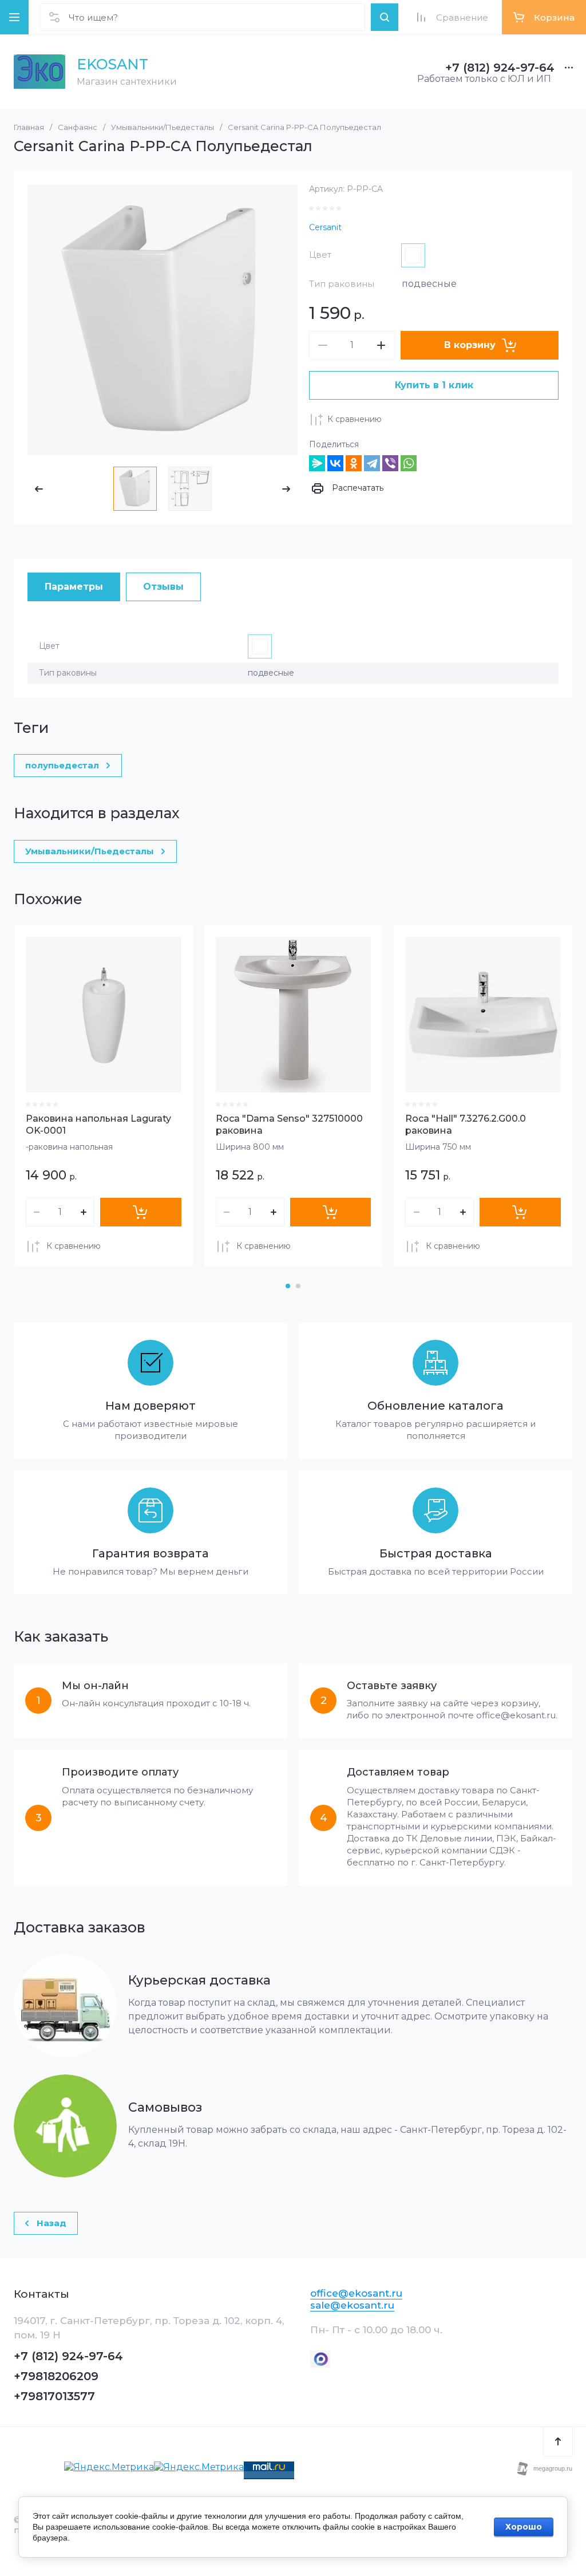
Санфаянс (78, 127)
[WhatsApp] (409, 463)
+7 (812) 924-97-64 (500, 68)
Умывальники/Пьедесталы (163, 127)
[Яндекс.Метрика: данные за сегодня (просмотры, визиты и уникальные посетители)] (109, 2467)
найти (385, 17)
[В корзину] (141, 1212)
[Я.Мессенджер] (317, 463)
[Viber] (390, 463)
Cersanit (325, 227)
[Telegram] (372, 463)
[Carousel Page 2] (298, 1286)
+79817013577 (54, 2396)
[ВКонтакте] (335, 463)
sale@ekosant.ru (352, 2305)
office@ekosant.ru (356, 2293)
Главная (29, 127)
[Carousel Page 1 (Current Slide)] (288, 1286)
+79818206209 (56, 2376)
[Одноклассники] (354, 463)
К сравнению (355, 419)
